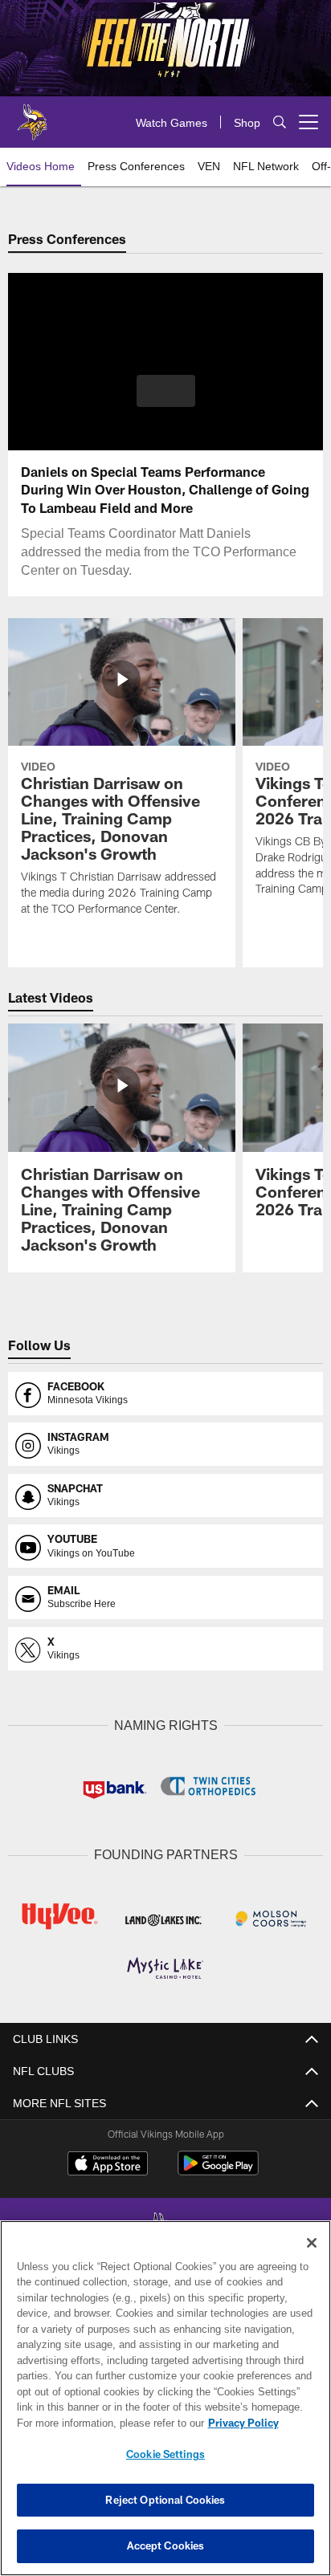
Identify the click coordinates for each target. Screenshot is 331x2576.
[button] (166, 401)
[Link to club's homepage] (32, 116)
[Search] (280, 122)
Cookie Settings (165, 2454)
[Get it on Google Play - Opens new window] (218, 2169)
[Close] (312, 2243)
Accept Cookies (166, 2545)
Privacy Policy (105, 2423)
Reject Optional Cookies (165, 2500)
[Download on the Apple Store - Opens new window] (108, 2163)
